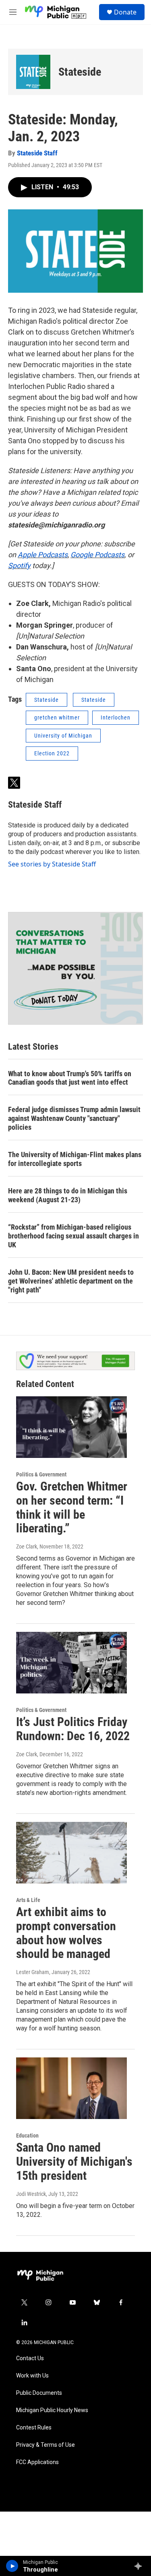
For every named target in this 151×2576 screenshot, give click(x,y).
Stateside (80, 72)
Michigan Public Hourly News (52, 2410)
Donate (125, 12)
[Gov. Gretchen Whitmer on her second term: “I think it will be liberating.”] (71, 1427)
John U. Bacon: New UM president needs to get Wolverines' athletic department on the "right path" (71, 1281)
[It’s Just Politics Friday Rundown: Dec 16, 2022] (71, 1663)
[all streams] (140, 2566)
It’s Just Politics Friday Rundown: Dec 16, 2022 (73, 1729)
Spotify (19, 565)
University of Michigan (63, 736)
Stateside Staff (37, 153)
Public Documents (39, 2393)
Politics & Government (41, 1474)
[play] (12, 2566)
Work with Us (32, 2376)
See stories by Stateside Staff (52, 864)
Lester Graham (33, 1972)
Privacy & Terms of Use (46, 2445)
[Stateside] (33, 72)
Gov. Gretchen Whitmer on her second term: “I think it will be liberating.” (72, 1507)
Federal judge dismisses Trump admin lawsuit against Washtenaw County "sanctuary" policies (74, 1118)
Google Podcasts (97, 555)
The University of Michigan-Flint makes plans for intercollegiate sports (75, 1159)
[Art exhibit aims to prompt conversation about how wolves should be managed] (71, 1853)
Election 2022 (52, 753)
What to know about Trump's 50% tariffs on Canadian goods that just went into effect (70, 1078)
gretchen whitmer (57, 717)
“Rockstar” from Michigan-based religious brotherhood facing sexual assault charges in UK (73, 1236)
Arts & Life (28, 1900)
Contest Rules (34, 2428)
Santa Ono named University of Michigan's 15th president (74, 2161)
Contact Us (30, 2358)
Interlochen (116, 717)
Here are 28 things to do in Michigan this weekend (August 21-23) (68, 1195)
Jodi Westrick (31, 2194)
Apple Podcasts (43, 555)
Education (27, 2136)
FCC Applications (37, 2462)
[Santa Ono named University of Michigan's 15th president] (71, 2088)
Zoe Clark (27, 1546)
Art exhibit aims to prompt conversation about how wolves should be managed (66, 1933)
